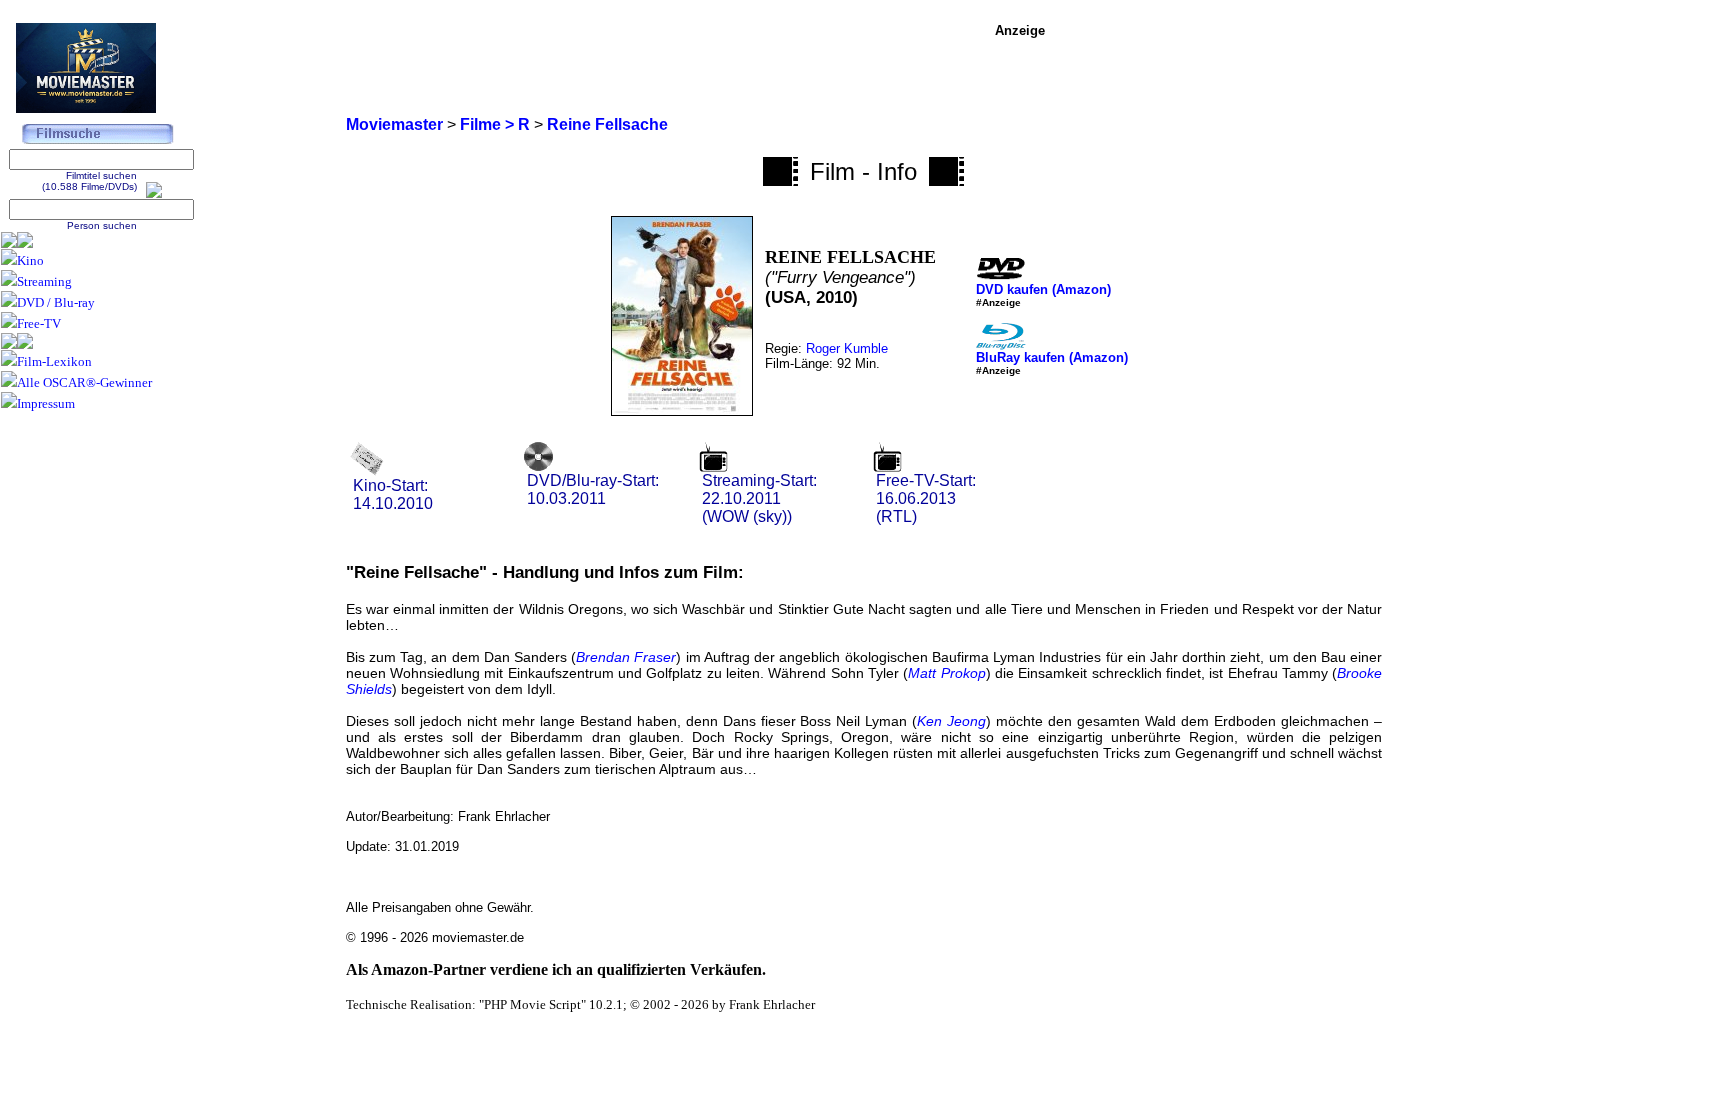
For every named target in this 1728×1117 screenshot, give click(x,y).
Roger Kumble (847, 348)
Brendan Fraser (626, 657)
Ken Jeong (951, 721)
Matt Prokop (946, 673)
